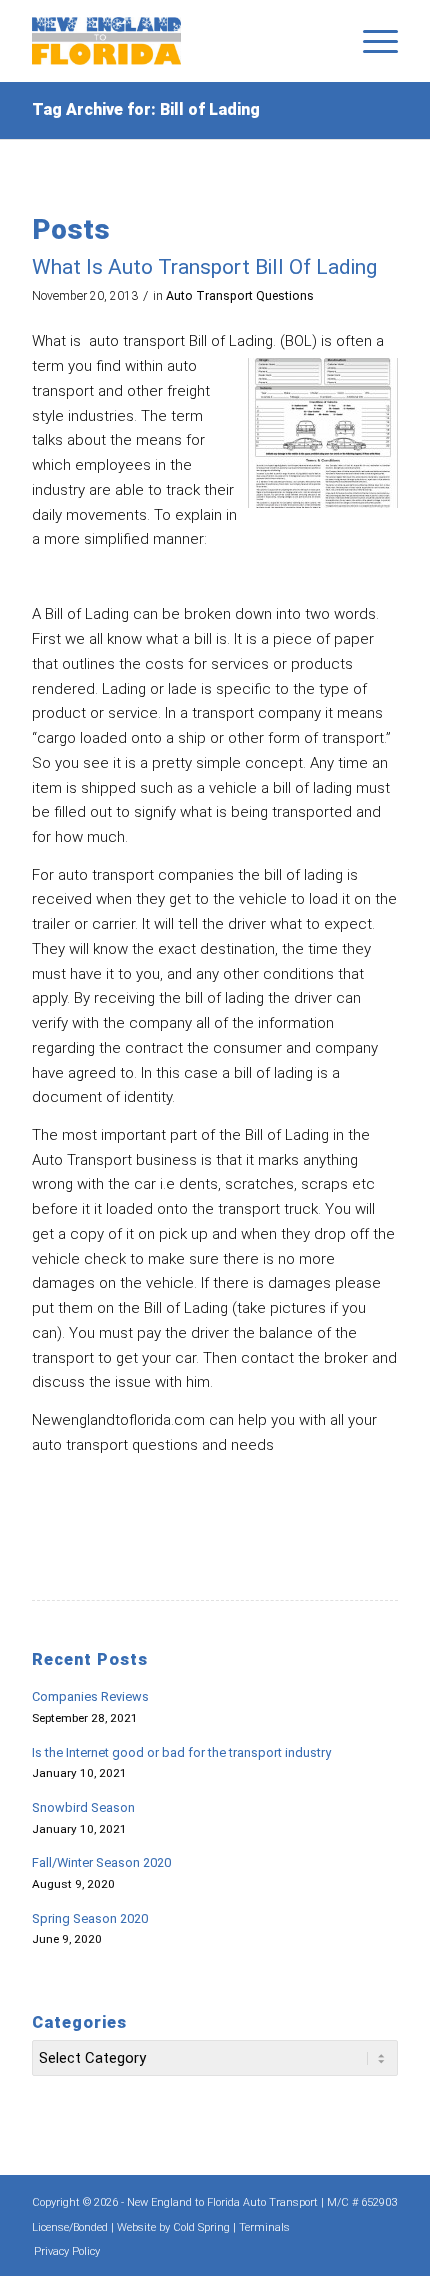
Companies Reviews (90, 1696)
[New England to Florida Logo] (178, 41)
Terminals (264, 2227)
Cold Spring (201, 2227)
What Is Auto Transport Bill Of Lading (204, 267)
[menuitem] (370, 41)
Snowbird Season (83, 1807)
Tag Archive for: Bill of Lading (146, 109)
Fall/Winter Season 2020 (101, 1862)
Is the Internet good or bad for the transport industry (181, 1752)
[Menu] (370, 41)
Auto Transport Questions (240, 296)
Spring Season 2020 (90, 1918)
